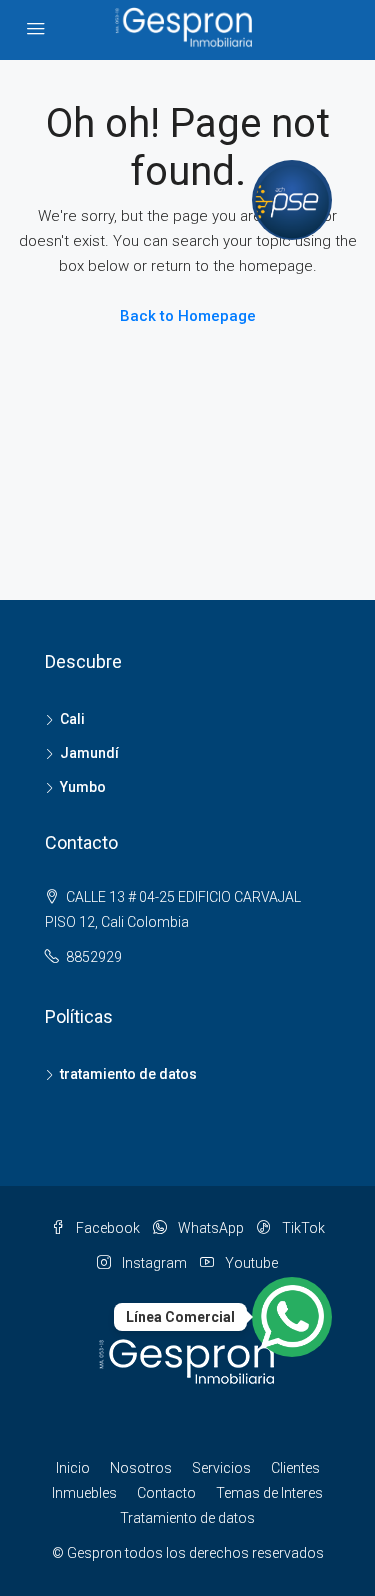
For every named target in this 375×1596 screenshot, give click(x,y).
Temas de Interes (269, 1493)
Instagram (153, 1263)
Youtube (250, 1263)
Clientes (295, 1468)
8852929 (94, 957)
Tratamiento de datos (187, 1518)
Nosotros (141, 1468)
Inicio (73, 1468)
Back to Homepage (188, 316)
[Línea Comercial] (292, 1317)
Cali (72, 719)
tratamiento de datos (128, 1074)
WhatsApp (209, 1228)
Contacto (166, 1493)
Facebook (106, 1228)
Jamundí (89, 753)
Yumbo (83, 787)
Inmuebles (84, 1493)
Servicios (221, 1468)
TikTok (302, 1228)
